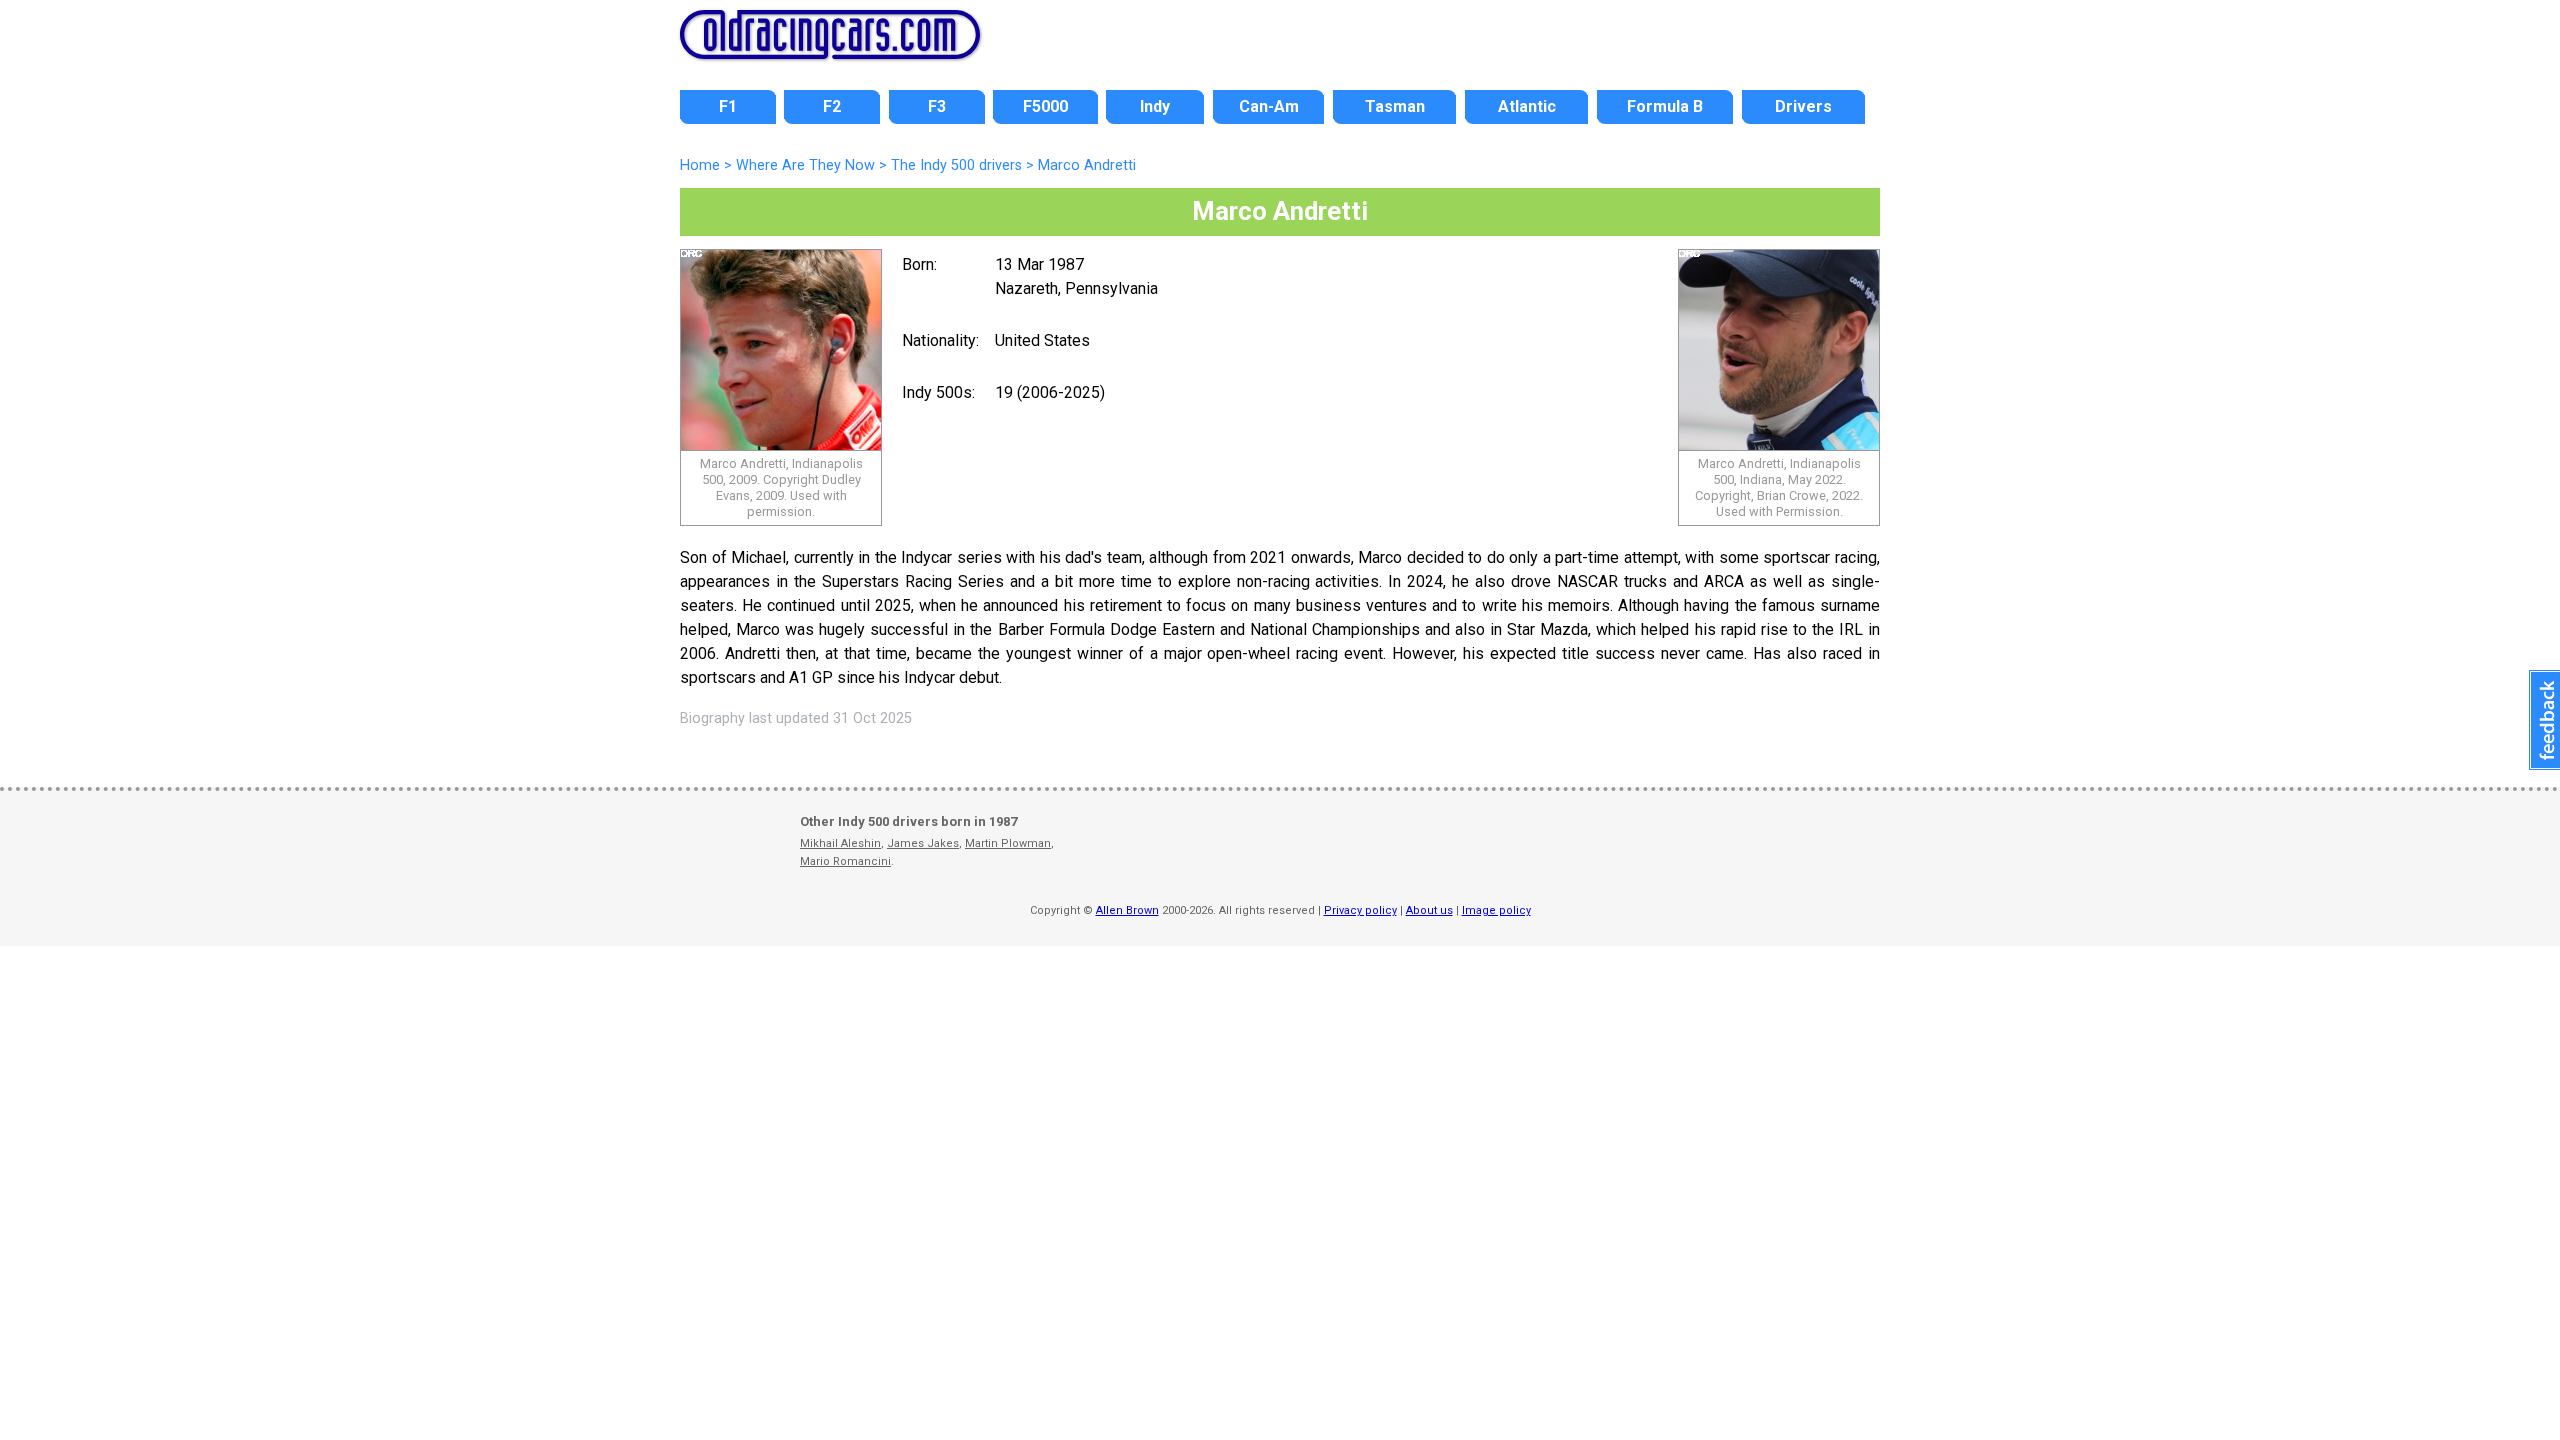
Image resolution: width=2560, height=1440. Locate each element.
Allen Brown (1127, 910)
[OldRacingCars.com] (830, 48)
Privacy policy (1360, 910)
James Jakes (923, 843)
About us (1429, 910)
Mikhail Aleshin (840, 843)
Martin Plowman (1008, 843)
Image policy (1496, 910)
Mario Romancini (845, 861)
